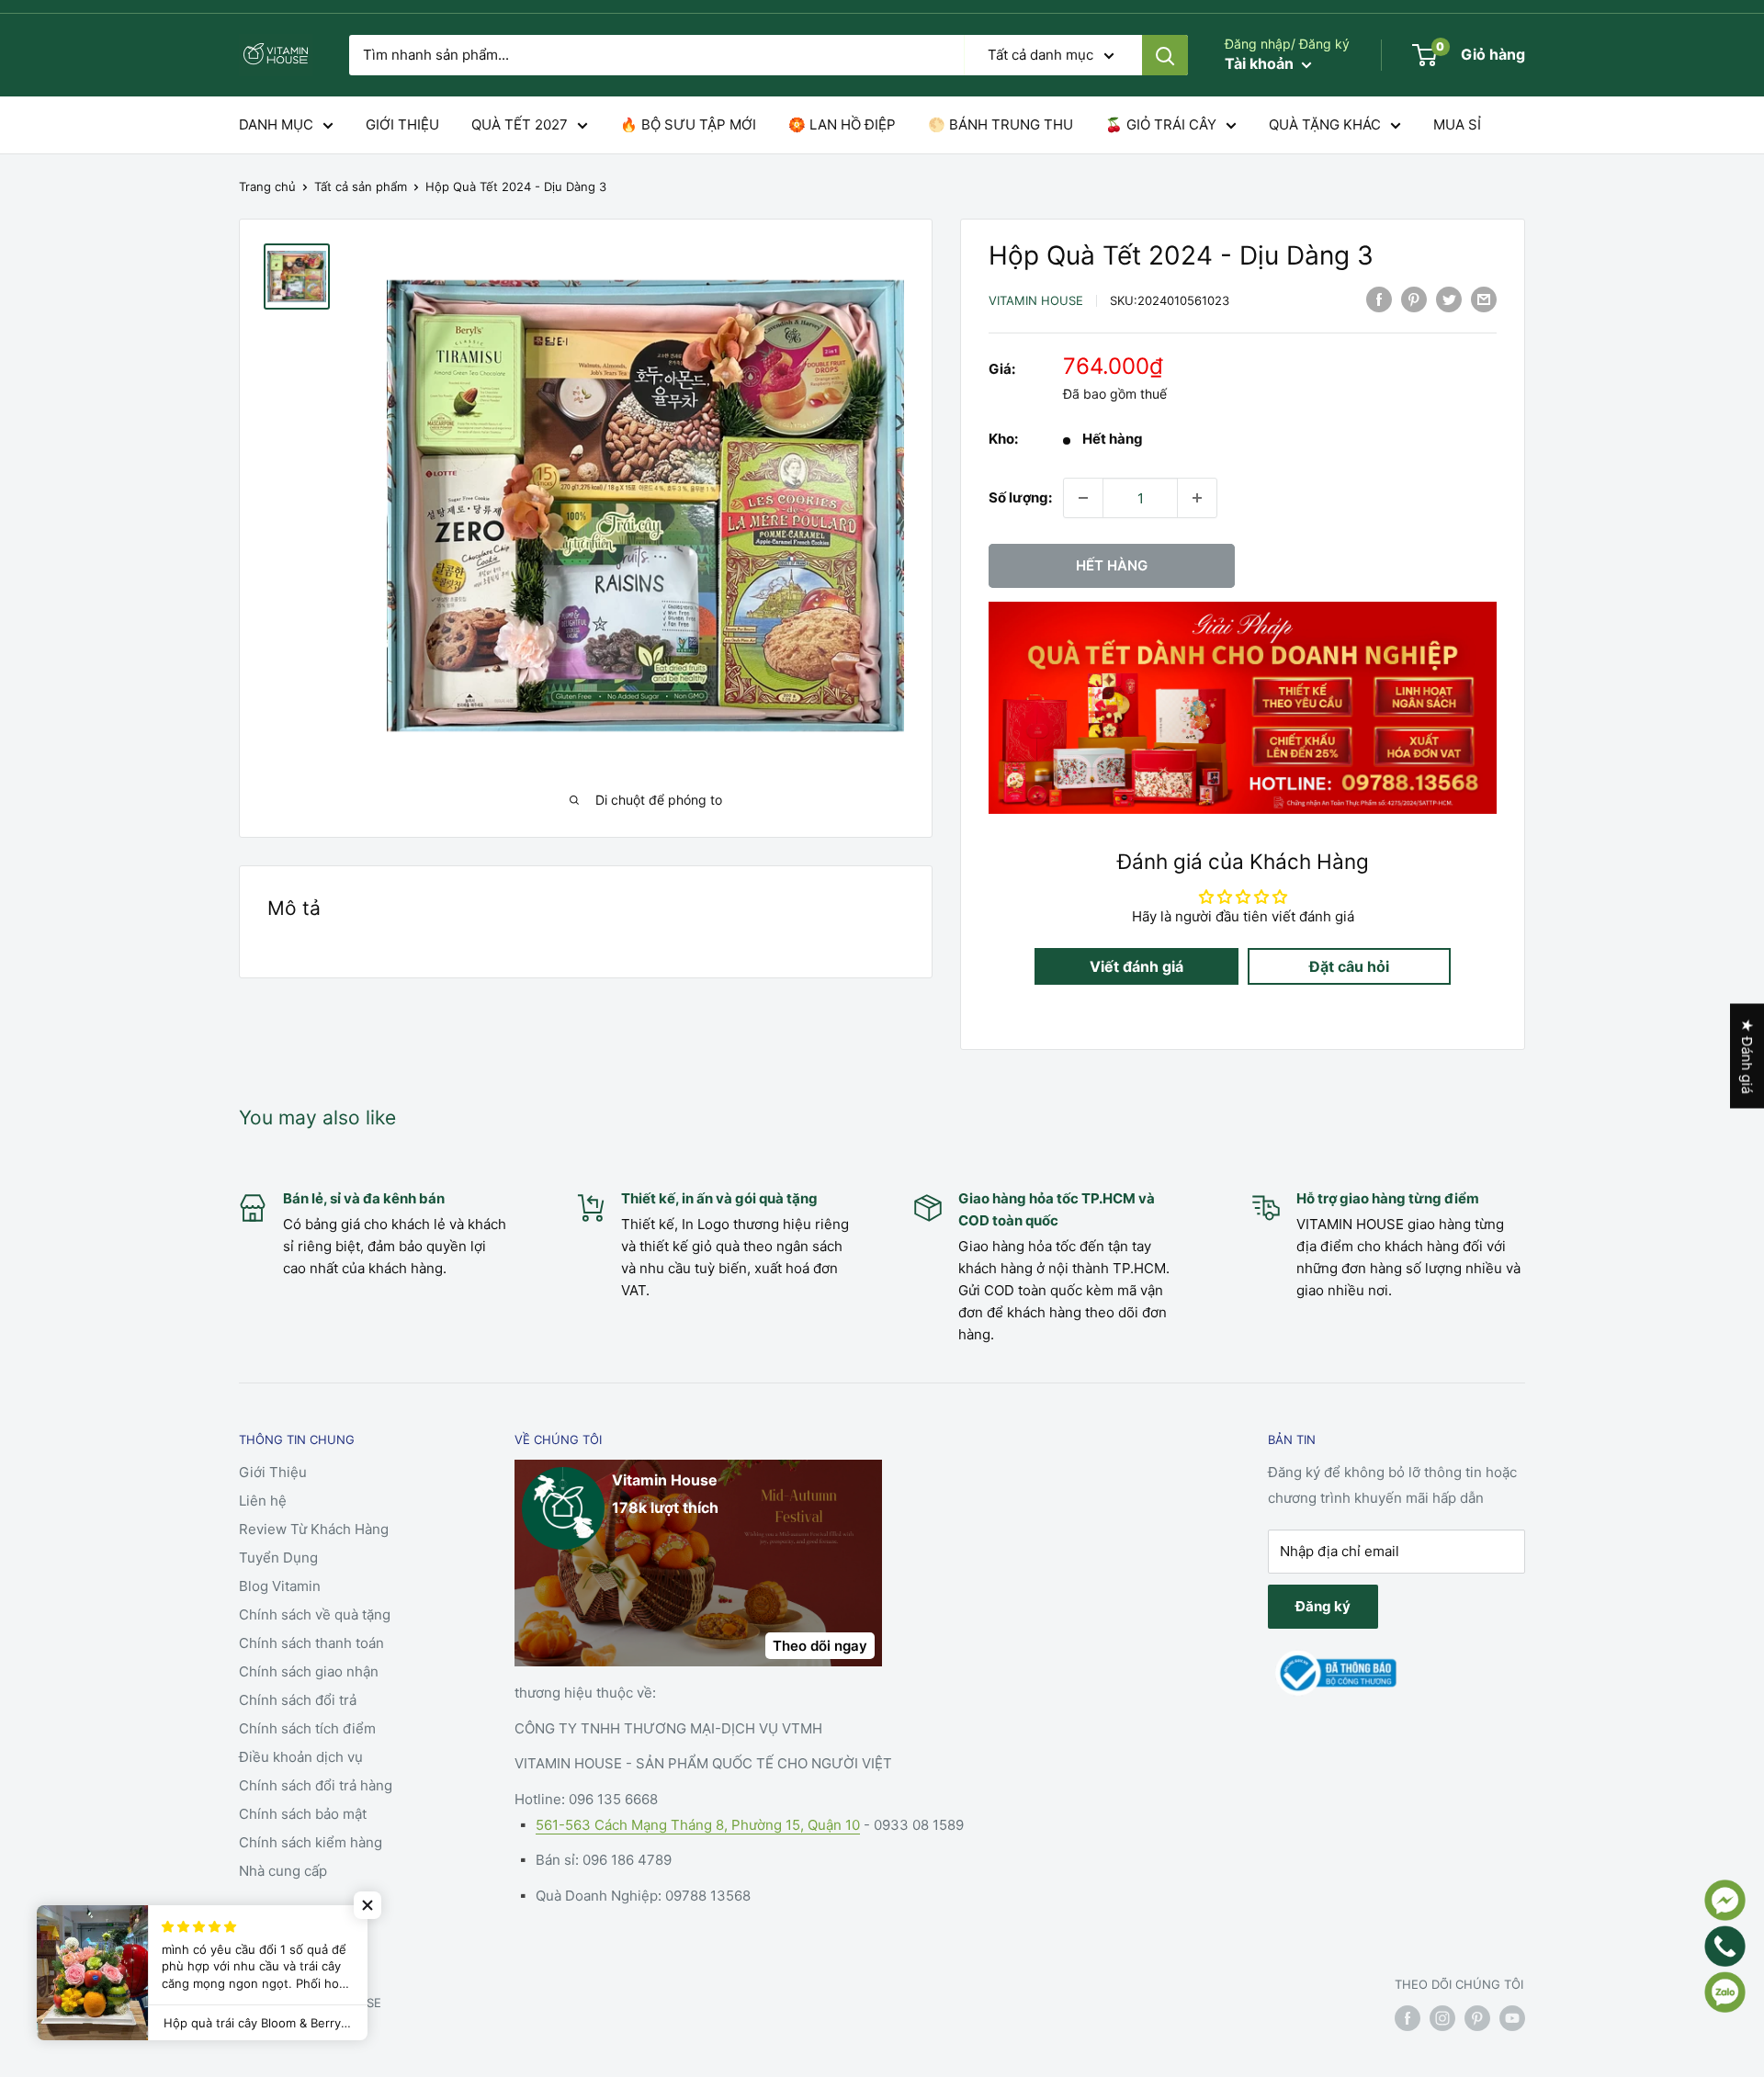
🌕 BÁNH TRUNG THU (1001, 124)
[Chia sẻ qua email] (1484, 299)
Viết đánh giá (1136, 966)
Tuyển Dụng (278, 1558)
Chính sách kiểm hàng (311, 1842)
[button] (367, 1905)
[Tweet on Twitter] (1449, 299)
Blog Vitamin (280, 1586)
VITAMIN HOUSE (1036, 300)
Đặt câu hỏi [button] (1349, 966)
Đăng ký (1323, 1606)
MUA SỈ (1457, 124)
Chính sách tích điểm (307, 1728)
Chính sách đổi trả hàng (316, 1785)
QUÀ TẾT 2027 (520, 124)
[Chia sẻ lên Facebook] (1379, 299)
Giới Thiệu (273, 1472)
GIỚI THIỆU (402, 124)
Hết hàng (1112, 565)
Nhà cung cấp (283, 1871)
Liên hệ (263, 1501)
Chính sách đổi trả (298, 1700)
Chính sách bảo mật (303, 1814)
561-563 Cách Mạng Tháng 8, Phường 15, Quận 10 (698, 1825)
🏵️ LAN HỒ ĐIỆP (842, 124)
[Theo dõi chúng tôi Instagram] (1442, 2018)
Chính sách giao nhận (309, 1671)
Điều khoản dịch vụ (301, 1757)
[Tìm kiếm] (1165, 55)
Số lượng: (1020, 497)
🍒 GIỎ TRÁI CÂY (1161, 124)
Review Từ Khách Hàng (314, 1529)
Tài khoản (1261, 63)
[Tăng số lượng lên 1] (1197, 498)
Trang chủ (267, 186)
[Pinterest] (1414, 299)
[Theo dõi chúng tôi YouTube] (1512, 2018)
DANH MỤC (276, 124)
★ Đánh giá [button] (1747, 1055)
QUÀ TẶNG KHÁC (1325, 124)
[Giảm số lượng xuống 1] (1083, 498)
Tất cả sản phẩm (361, 186)
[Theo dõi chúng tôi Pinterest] (1477, 2018)
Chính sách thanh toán (311, 1643)
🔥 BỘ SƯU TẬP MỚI (688, 124)
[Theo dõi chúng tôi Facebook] (1408, 2018)
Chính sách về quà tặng (315, 1614)
